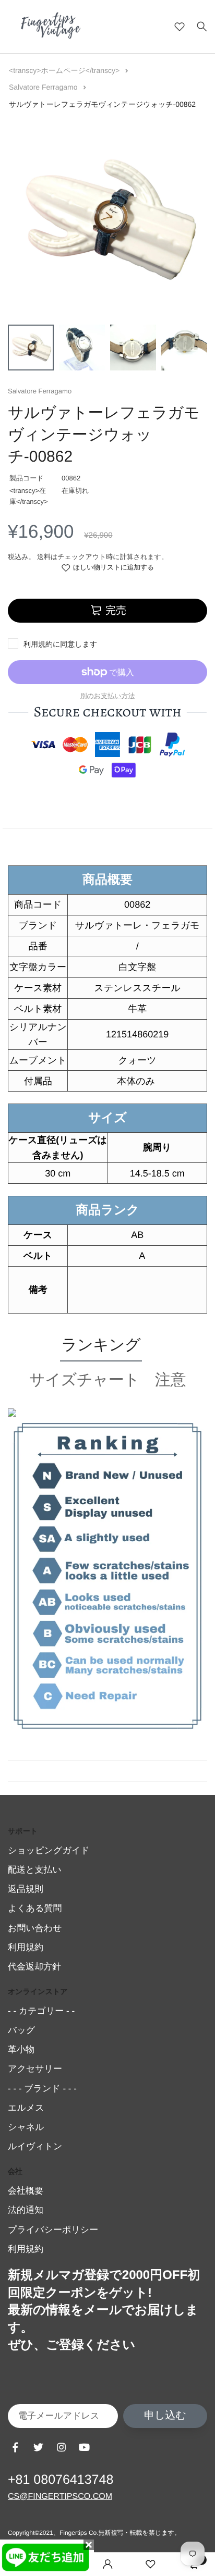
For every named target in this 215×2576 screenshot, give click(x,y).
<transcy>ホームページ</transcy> (65, 70)
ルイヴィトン (35, 2146)
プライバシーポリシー (53, 2230)
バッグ (21, 2030)
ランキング (101, 1345)
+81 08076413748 (61, 2480)
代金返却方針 (34, 1967)
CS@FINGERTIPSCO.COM (60, 2497)
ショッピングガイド (49, 1850)
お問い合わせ (35, 1928)
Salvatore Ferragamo (44, 87)
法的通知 (26, 2210)
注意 (170, 1380)
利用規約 (38, 644)
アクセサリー (35, 2069)
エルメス (26, 2108)
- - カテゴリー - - (41, 2011)
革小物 (21, 2049)
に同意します (60, 644)
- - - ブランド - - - (42, 2089)
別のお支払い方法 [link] (108, 696)
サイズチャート (85, 1380)
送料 (44, 557)
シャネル (26, 2127)
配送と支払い (35, 1870)
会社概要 (26, 2191)
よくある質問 (35, 1908)
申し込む (165, 2416)
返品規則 (26, 1889)
